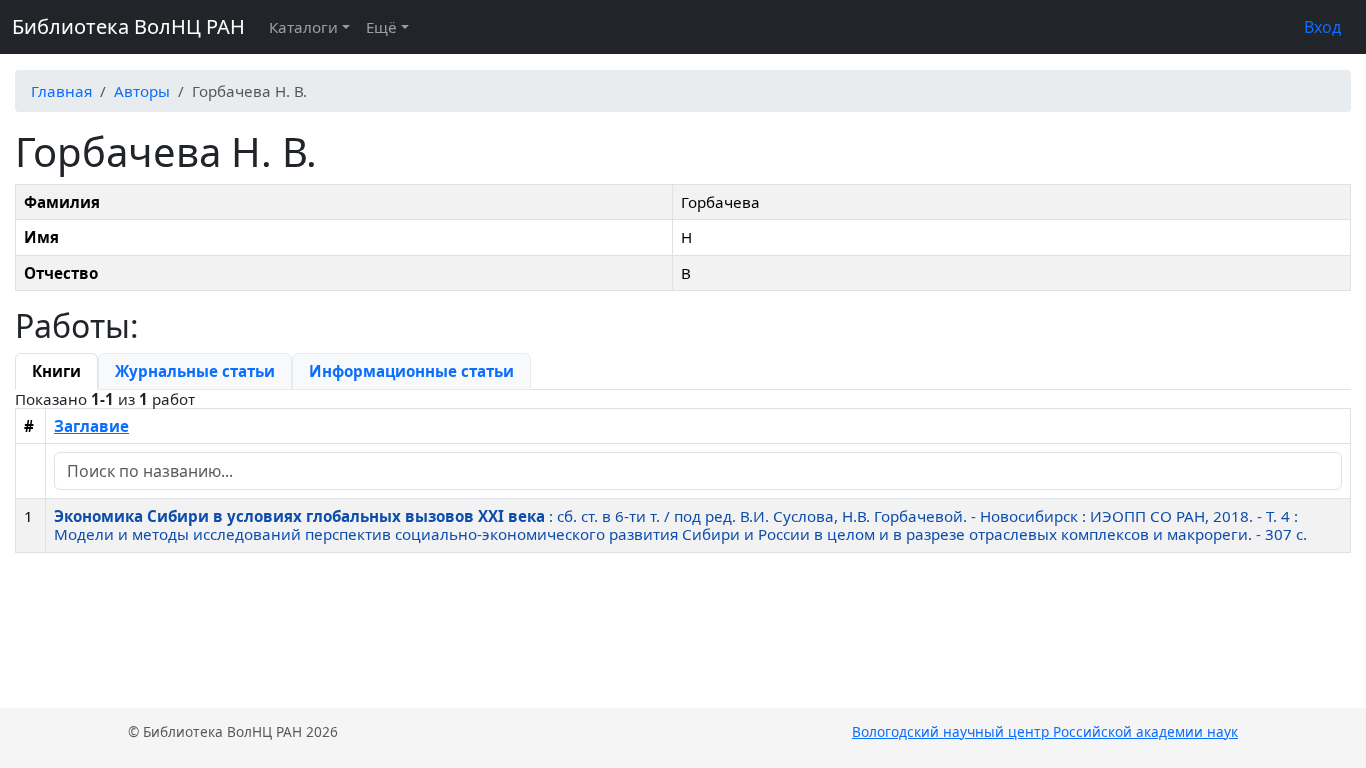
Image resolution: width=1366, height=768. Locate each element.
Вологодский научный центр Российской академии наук (1045, 731)
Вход (1322, 27)
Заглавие (91, 426)
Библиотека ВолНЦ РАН (128, 26)
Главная (61, 91)
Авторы (142, 91)
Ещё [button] (381, 27)
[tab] (56, 371)
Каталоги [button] (303, 27)
